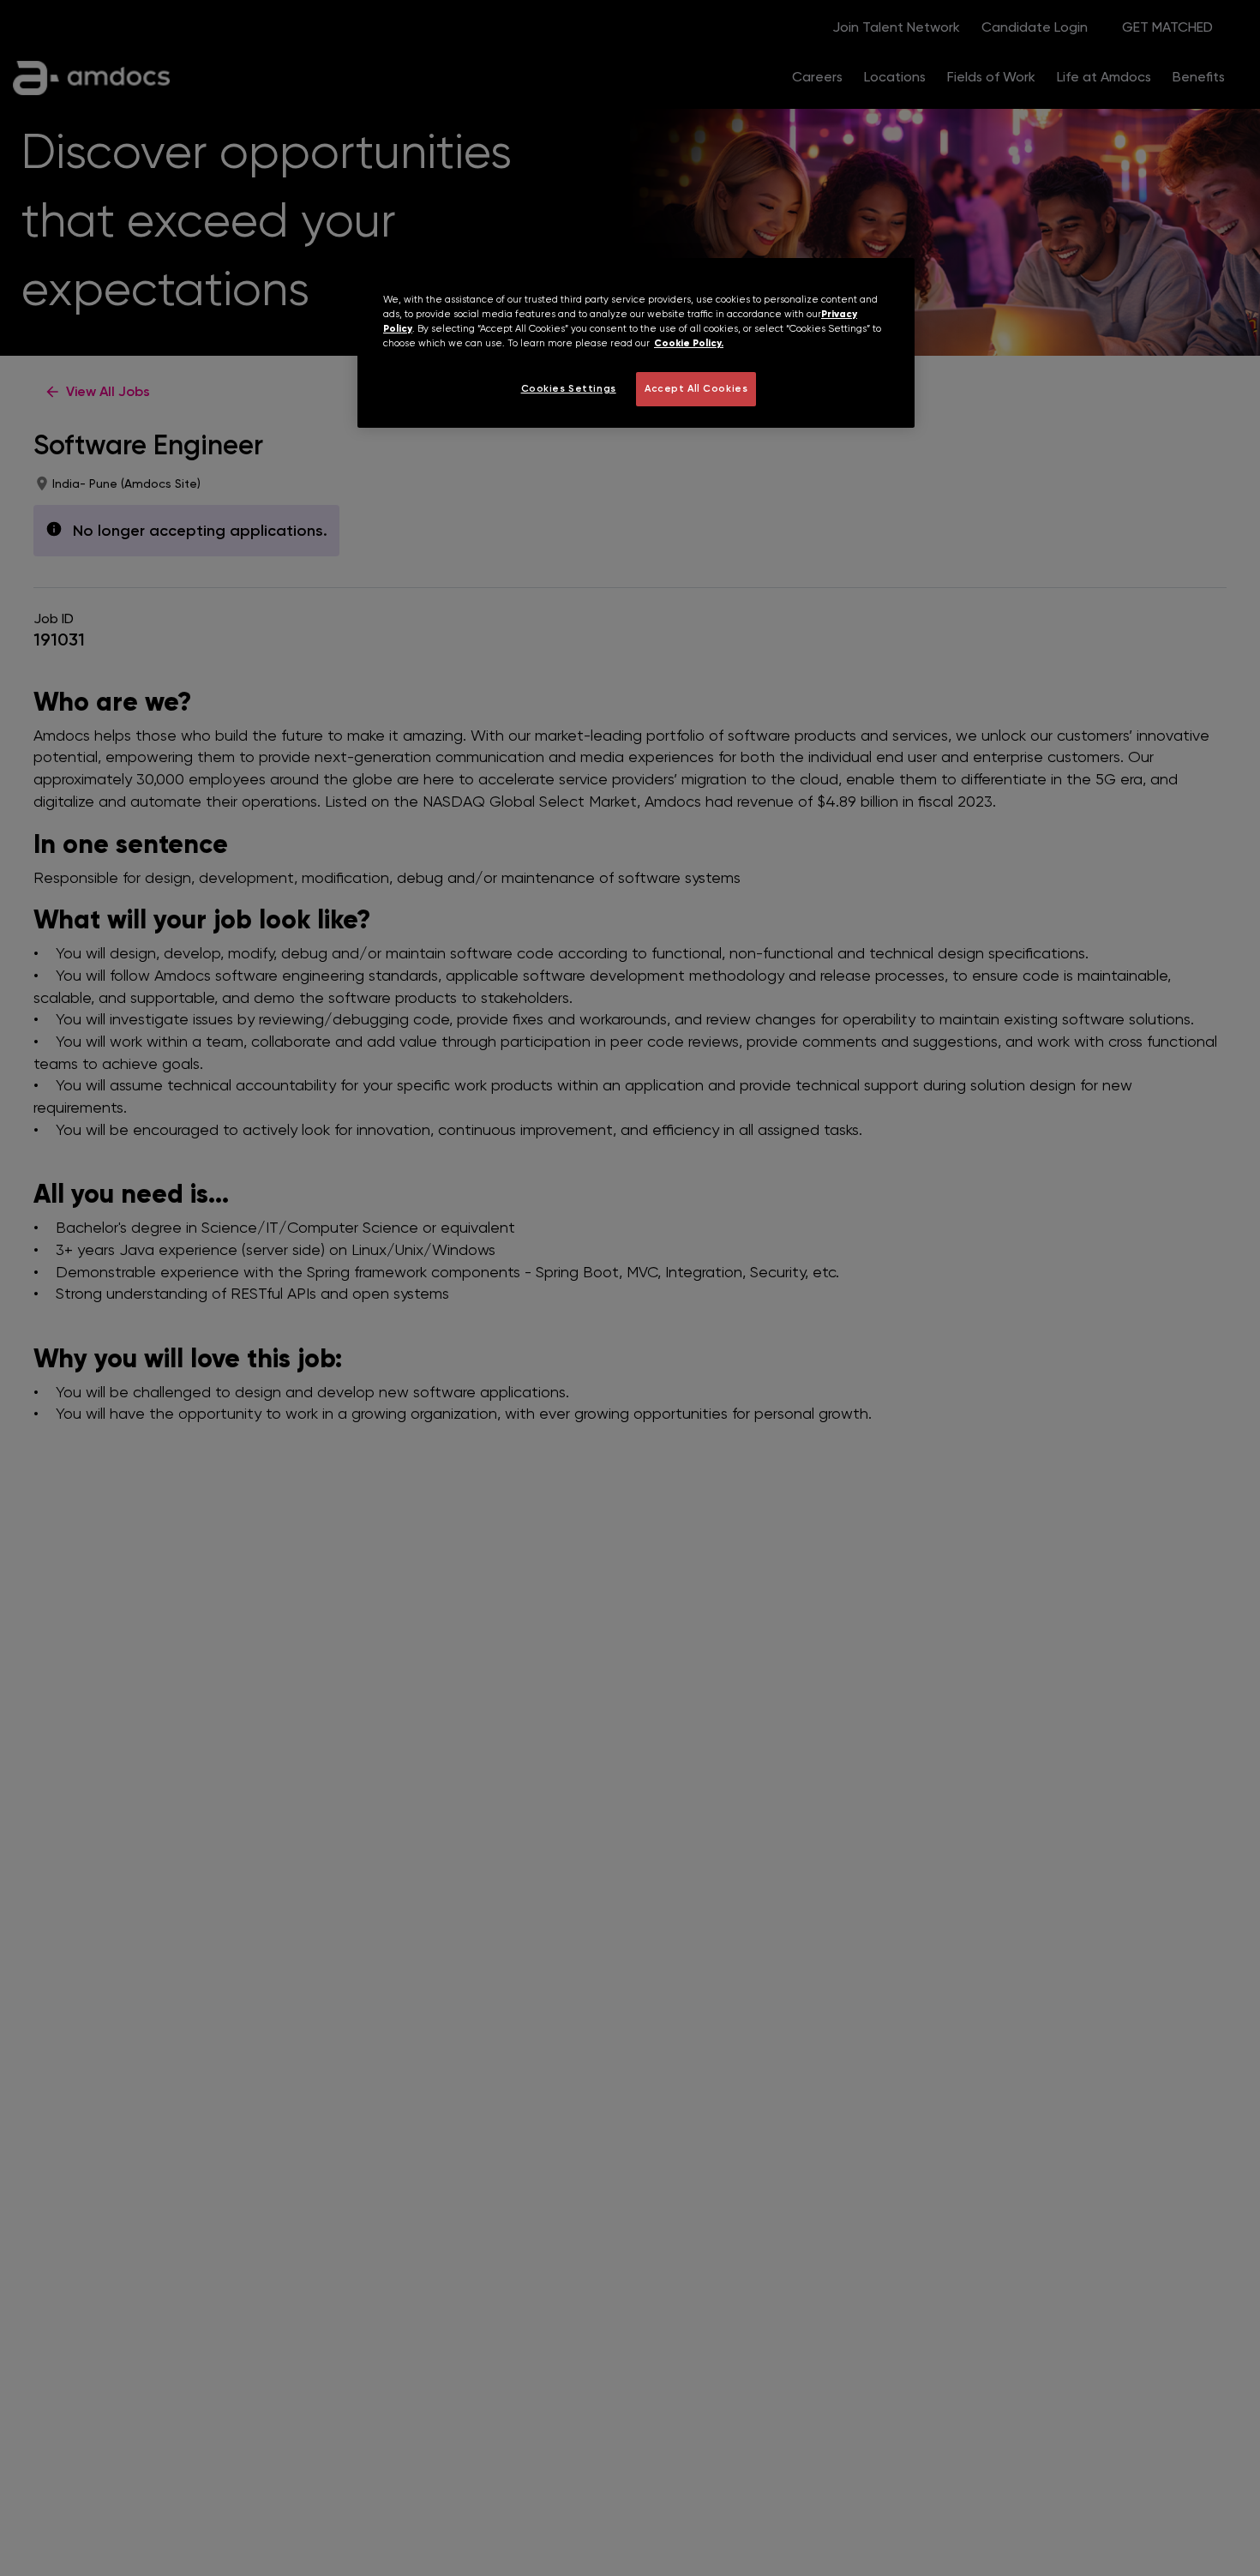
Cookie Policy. (689, 343)
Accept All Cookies (696, 388)
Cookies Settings (569, 388)
